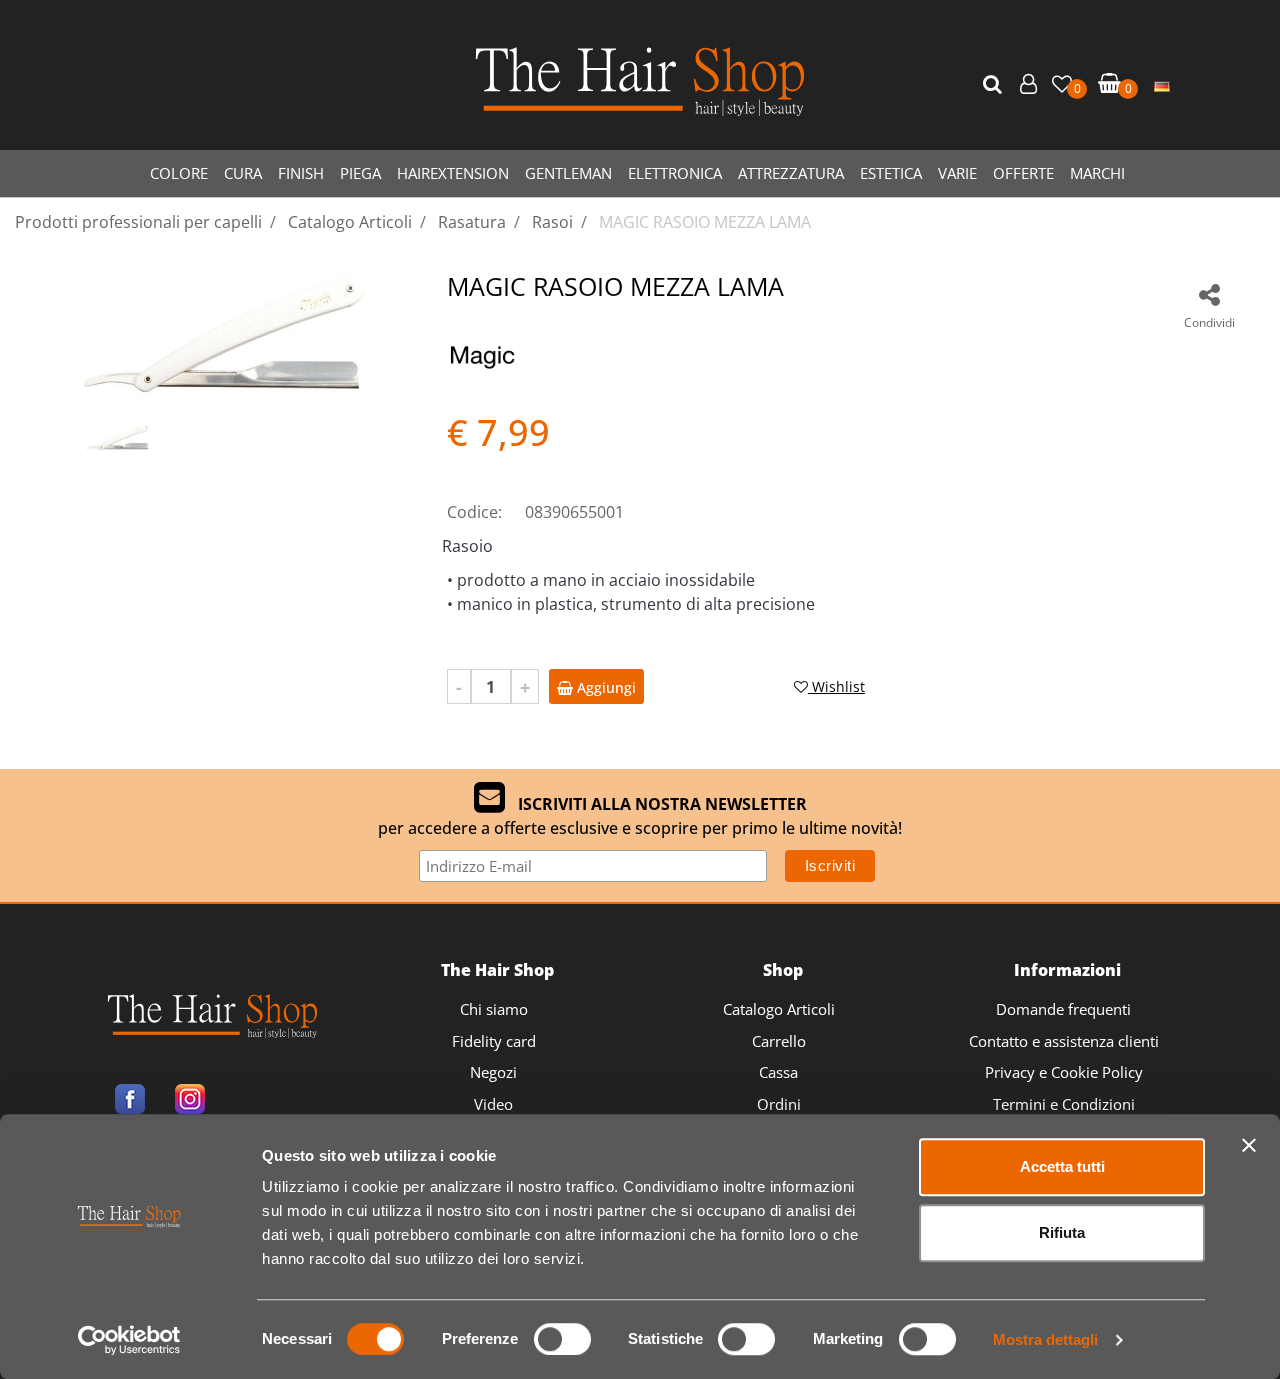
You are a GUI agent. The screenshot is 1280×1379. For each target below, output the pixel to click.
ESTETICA (891, 173)
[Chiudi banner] (1249, 1145)
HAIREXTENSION (453, 173)
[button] (995, 85)
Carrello (779, 1041)
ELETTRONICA (675, 173)
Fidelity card (494, 1041)
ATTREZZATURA (791, 173)
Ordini (779, 1104)
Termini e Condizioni (1064, 1104)
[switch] (562, 1339)
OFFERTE (1023, 173)
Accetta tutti (1062, 1166)
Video (493, 1104)
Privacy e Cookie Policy (1064, 1072)
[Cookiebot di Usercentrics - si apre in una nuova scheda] (129, 1340)
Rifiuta (1062, 1232)
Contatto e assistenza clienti (1064, 1041)
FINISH (301, 173)
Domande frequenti (1063, 1009)
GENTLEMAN (568, 173)
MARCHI (1097, 173)
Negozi (493, 1072)
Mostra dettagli (1045, 1339)
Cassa (778, 1072)
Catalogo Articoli (779, 1009)
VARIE (957, 173)
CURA (243, 173)
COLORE (179, 173)
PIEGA (360, 173)
